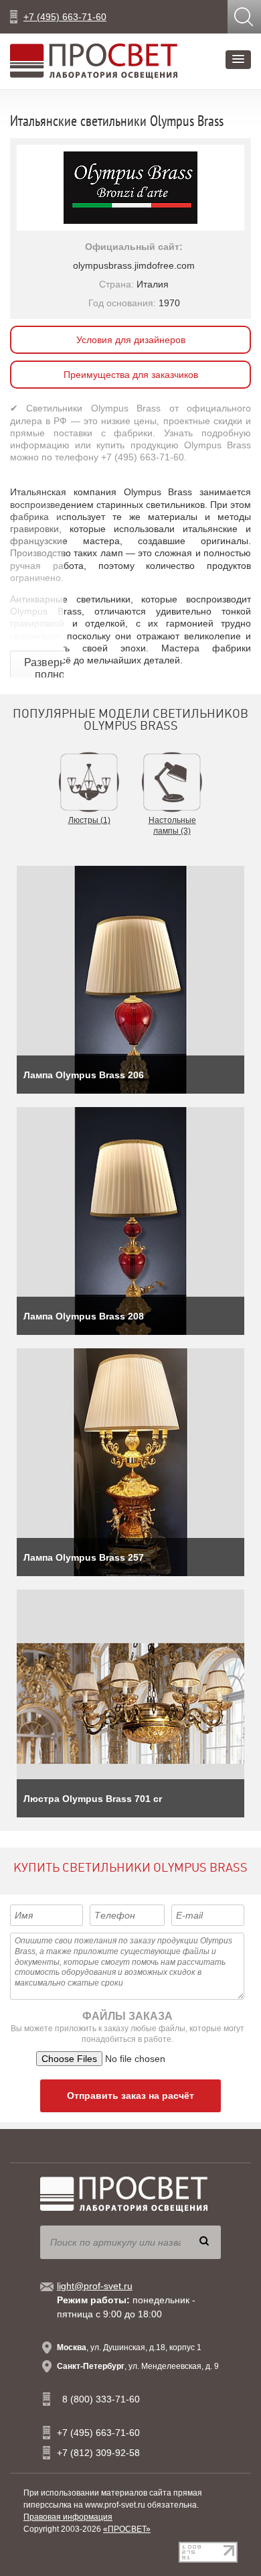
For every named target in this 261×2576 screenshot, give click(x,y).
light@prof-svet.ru (95, 2286)
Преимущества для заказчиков (131, 375)
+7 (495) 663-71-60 (65, 17)
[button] (238, 60)
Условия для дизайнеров (131, 340)
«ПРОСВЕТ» (127, 2529)
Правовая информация (68, 2517)
